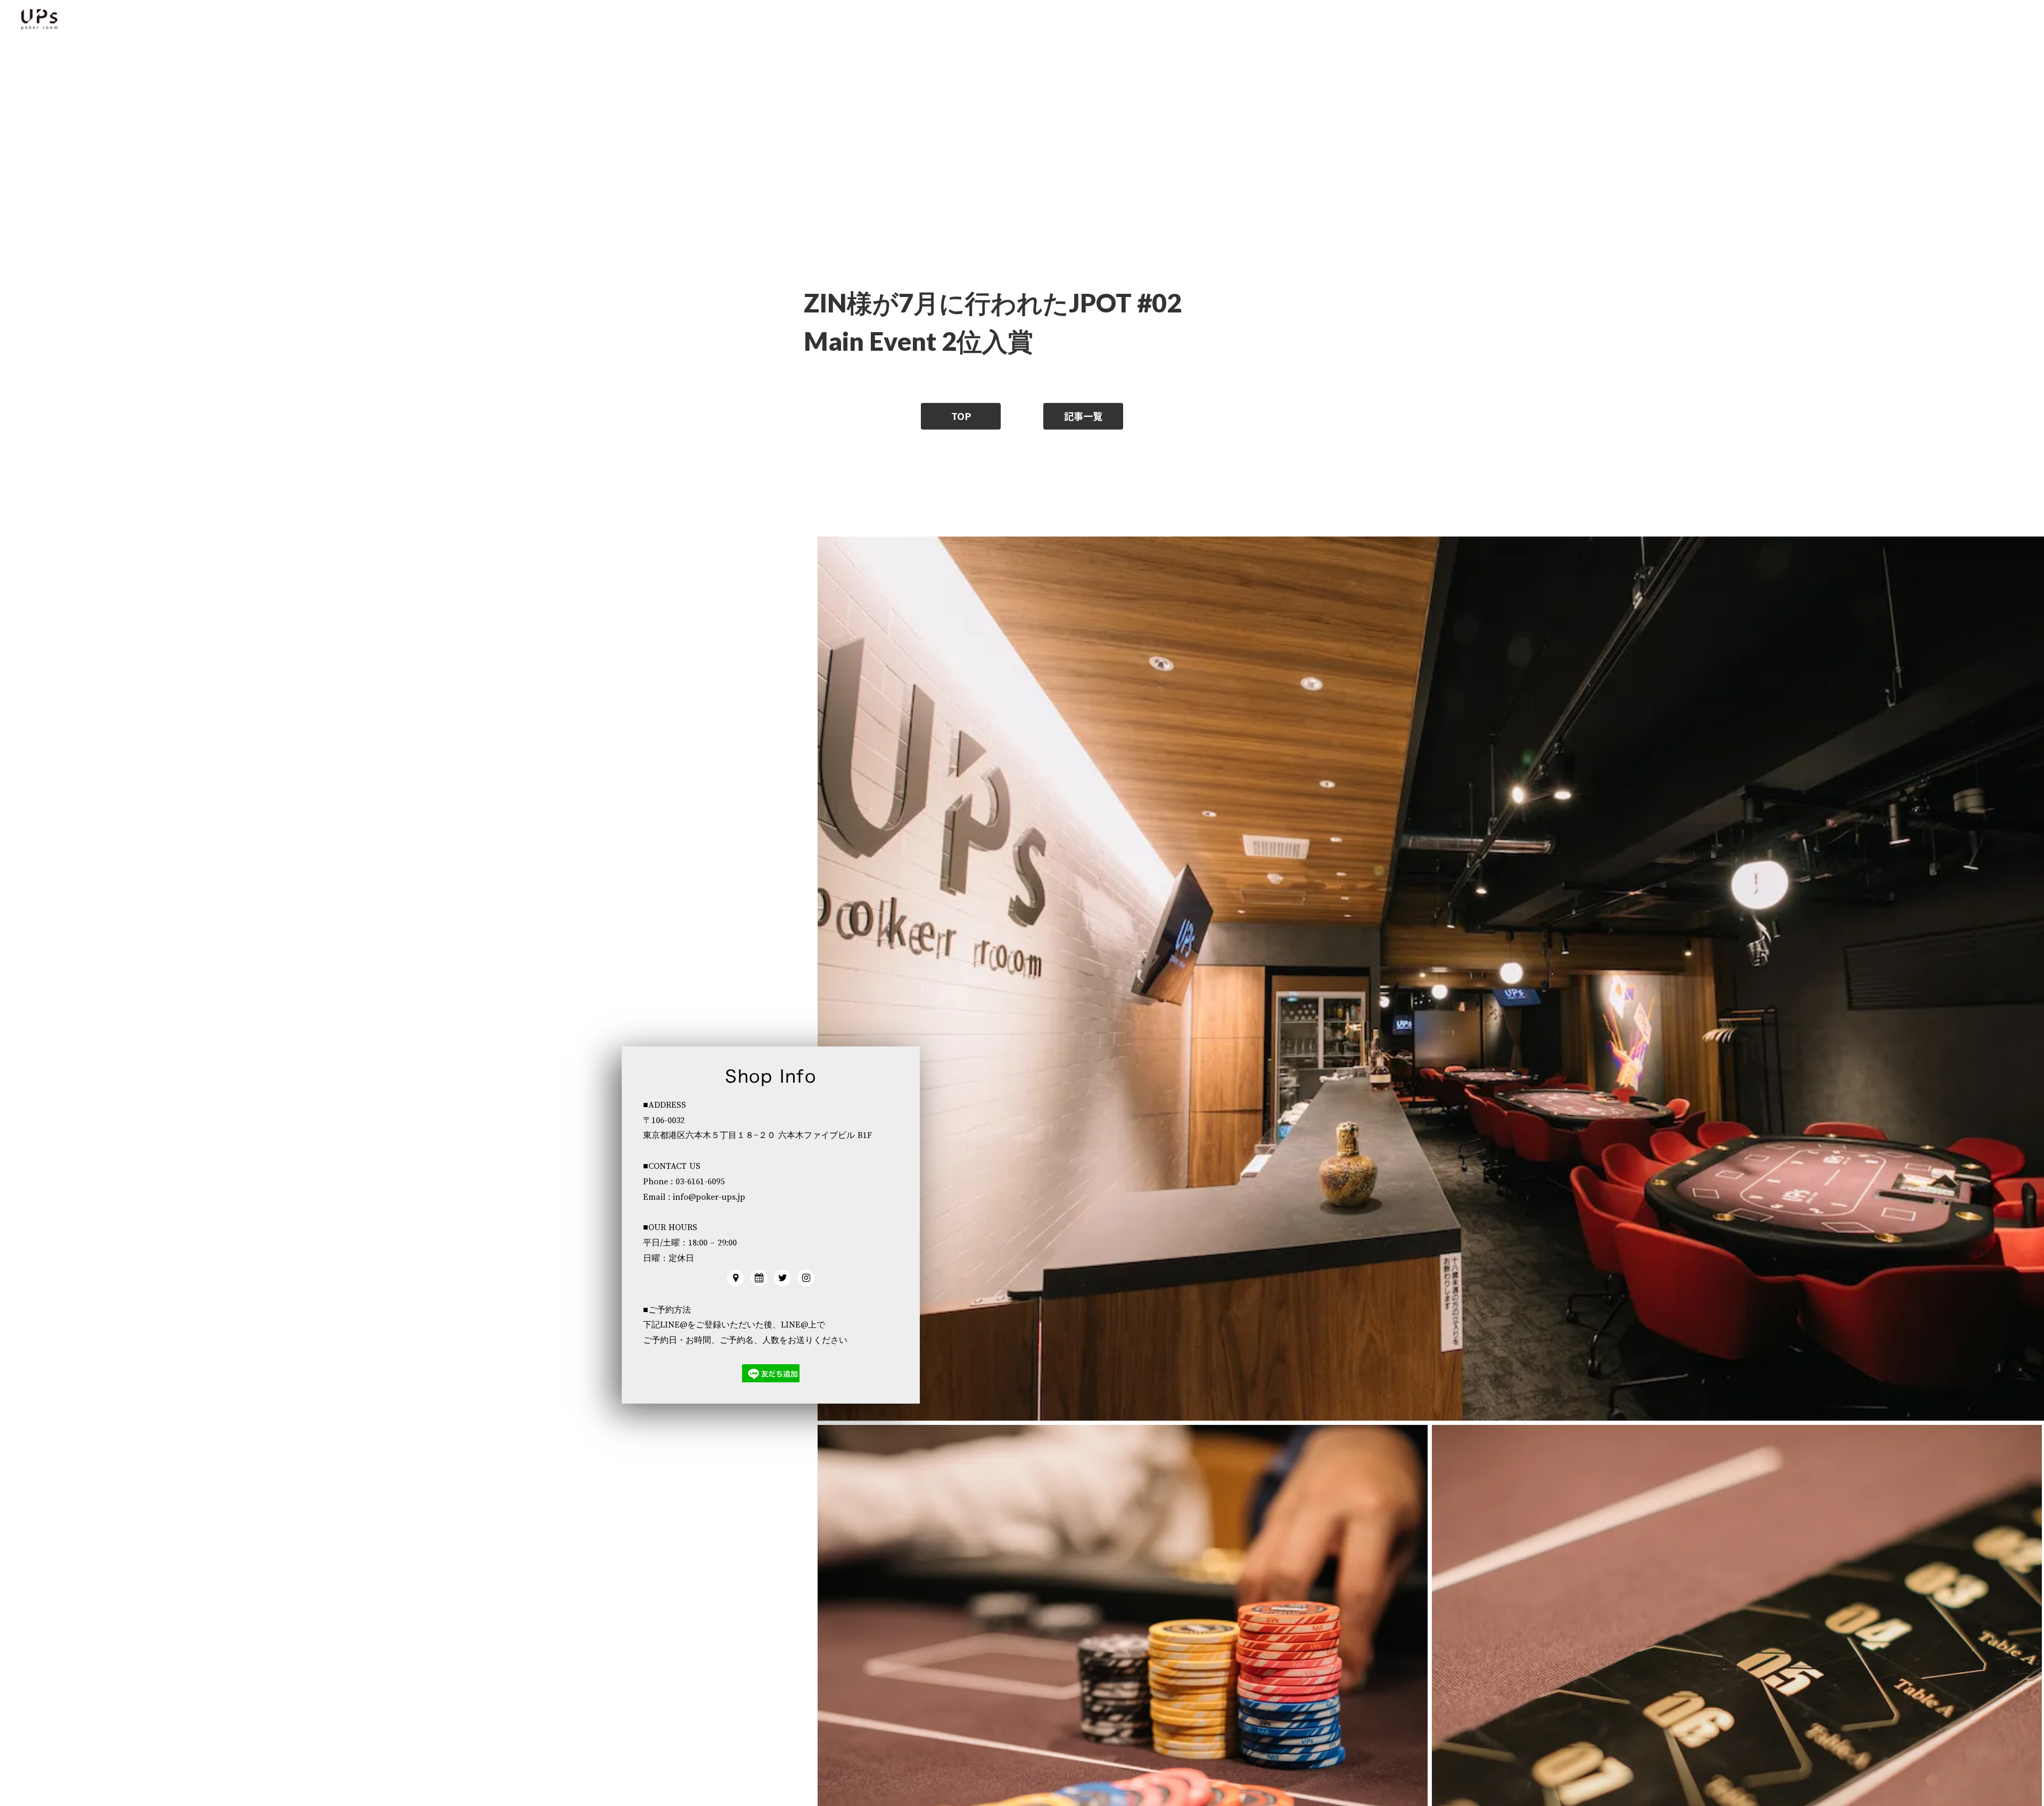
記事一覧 (1083, 416)
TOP (961, 416)
